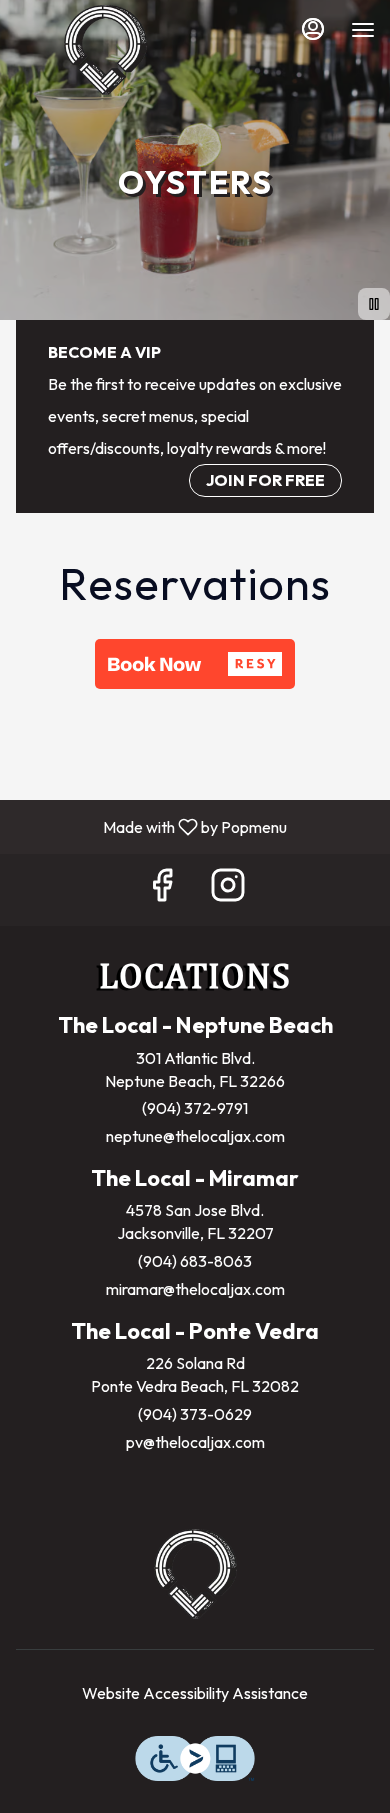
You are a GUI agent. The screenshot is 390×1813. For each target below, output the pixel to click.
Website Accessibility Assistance (195, 1693)
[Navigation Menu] (363, 30)
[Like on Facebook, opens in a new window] (162, 889)
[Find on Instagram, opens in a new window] (228, 889)
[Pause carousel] (374, 304)
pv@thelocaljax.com (195, 1442)
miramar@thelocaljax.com (195, 1289)
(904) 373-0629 (195, 1414)
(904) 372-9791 (195, 1108)
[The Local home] (105, 50)
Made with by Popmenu (151, 826)
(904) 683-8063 (195, 1261)
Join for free (265, 480)
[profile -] (313, 29)
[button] (195, 664)
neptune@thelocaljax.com (195, 1136)
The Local (195, 1574)
